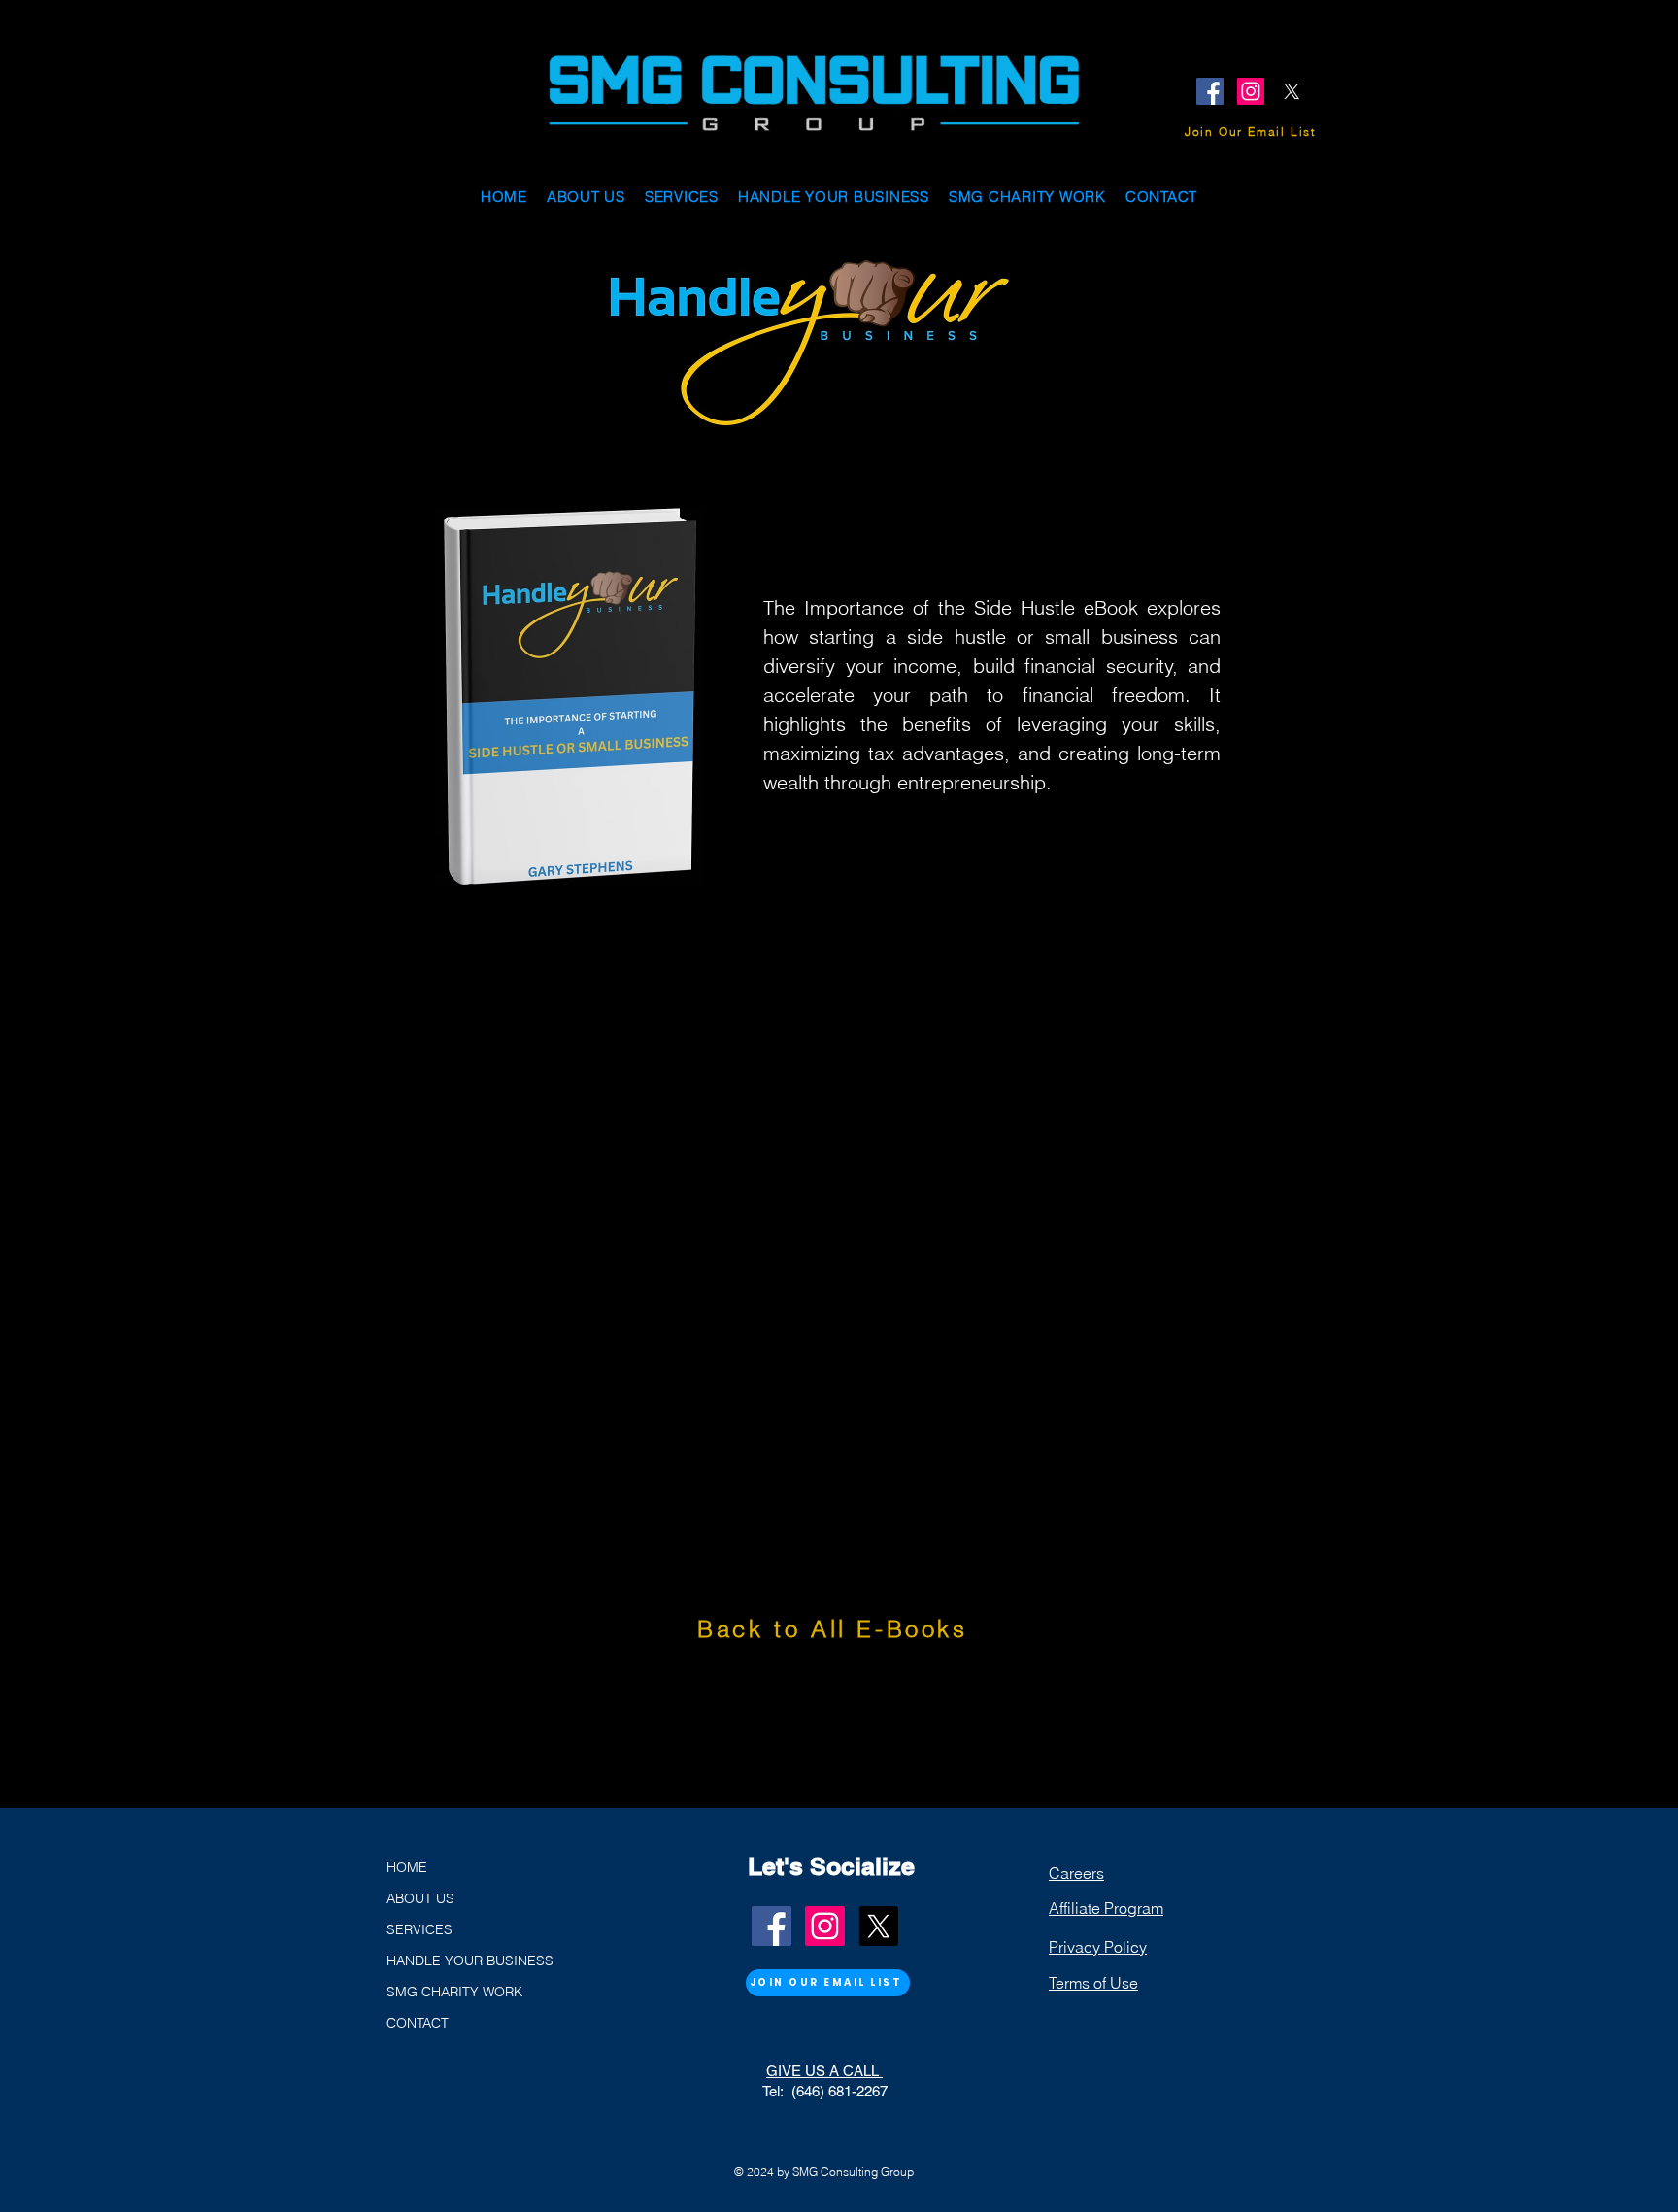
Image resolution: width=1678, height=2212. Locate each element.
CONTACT (418, 2023)
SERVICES (419, 1929)
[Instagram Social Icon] (1251, 91)
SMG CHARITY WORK (454, 1992)
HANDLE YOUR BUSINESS (470, 1961)
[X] (1292, 91)
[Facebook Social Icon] (1210, 91)
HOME (407, 1867)
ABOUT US (420, 1898)
